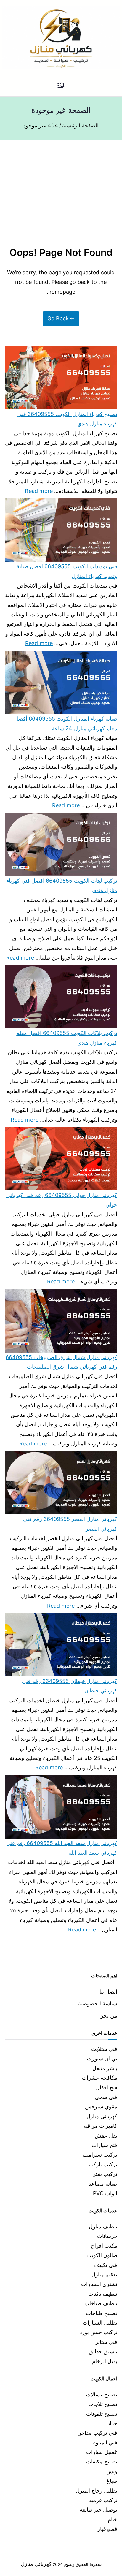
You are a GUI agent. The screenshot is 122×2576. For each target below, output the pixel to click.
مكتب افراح (104, 2246)
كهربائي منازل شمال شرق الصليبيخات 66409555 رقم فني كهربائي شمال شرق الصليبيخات (61, 1362)
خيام (113, 2519)
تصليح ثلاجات (103, 2404)
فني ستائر (106, 2342)
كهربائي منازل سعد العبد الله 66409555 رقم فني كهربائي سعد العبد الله (62, 1848)
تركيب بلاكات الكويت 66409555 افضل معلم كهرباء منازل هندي (67, 1038)
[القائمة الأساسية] (61, 86)
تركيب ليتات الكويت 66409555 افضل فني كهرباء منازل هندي (62, 885)
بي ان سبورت (102, 2058)
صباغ (112, 2481)
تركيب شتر (105, 2174)
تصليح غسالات (102, 2394)
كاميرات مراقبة (100, 2126)
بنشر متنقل (105, 2068)
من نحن (108, 2016)
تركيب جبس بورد (98, 2332)
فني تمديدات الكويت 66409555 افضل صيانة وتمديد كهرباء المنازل (67, 571)
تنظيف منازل (103, 2226)
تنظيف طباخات (101, 2303)
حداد (112, 2423)
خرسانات (107, 2236)
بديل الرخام (105, 2361)
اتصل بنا (108, 1992)
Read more (39, 490)
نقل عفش (106, 2136)
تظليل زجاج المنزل (97, 2491)
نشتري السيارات (99, 2284)
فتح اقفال (107, 2087)
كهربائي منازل (102, 2116)
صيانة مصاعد (103, 2184)
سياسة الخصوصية (98, 2003)
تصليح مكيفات (102, 2462)
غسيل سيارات (102, 2452)
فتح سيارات (104, 2145)
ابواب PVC (105, 2193)
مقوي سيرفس (101, 2106)
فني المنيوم (105, 2443)
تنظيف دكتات (103, 2294)
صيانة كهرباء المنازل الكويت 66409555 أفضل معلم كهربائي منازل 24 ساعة (66, 723)
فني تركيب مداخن (97, 2433)
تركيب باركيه (103, 2164)
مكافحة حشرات (99, 2078)
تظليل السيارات (100, 2323)
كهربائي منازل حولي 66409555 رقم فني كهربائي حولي (62, 1200)
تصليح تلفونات (102, 2414)
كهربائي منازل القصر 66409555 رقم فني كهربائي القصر (70, 1524)
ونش (112, 2471)
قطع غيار (107, 2529)
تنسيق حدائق (103, 2351)
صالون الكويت (102, 2255)
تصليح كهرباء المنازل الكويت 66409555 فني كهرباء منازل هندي (67, 419)
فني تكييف (106, 2265)
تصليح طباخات (102, 2313)
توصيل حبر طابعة (98, 2510)
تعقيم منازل (104, 2275)
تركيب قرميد (103, 2500)
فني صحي (106, 2097)
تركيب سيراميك (100, 2155)
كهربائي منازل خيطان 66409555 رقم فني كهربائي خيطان (70, 1686)
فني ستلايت (104, 2049)
